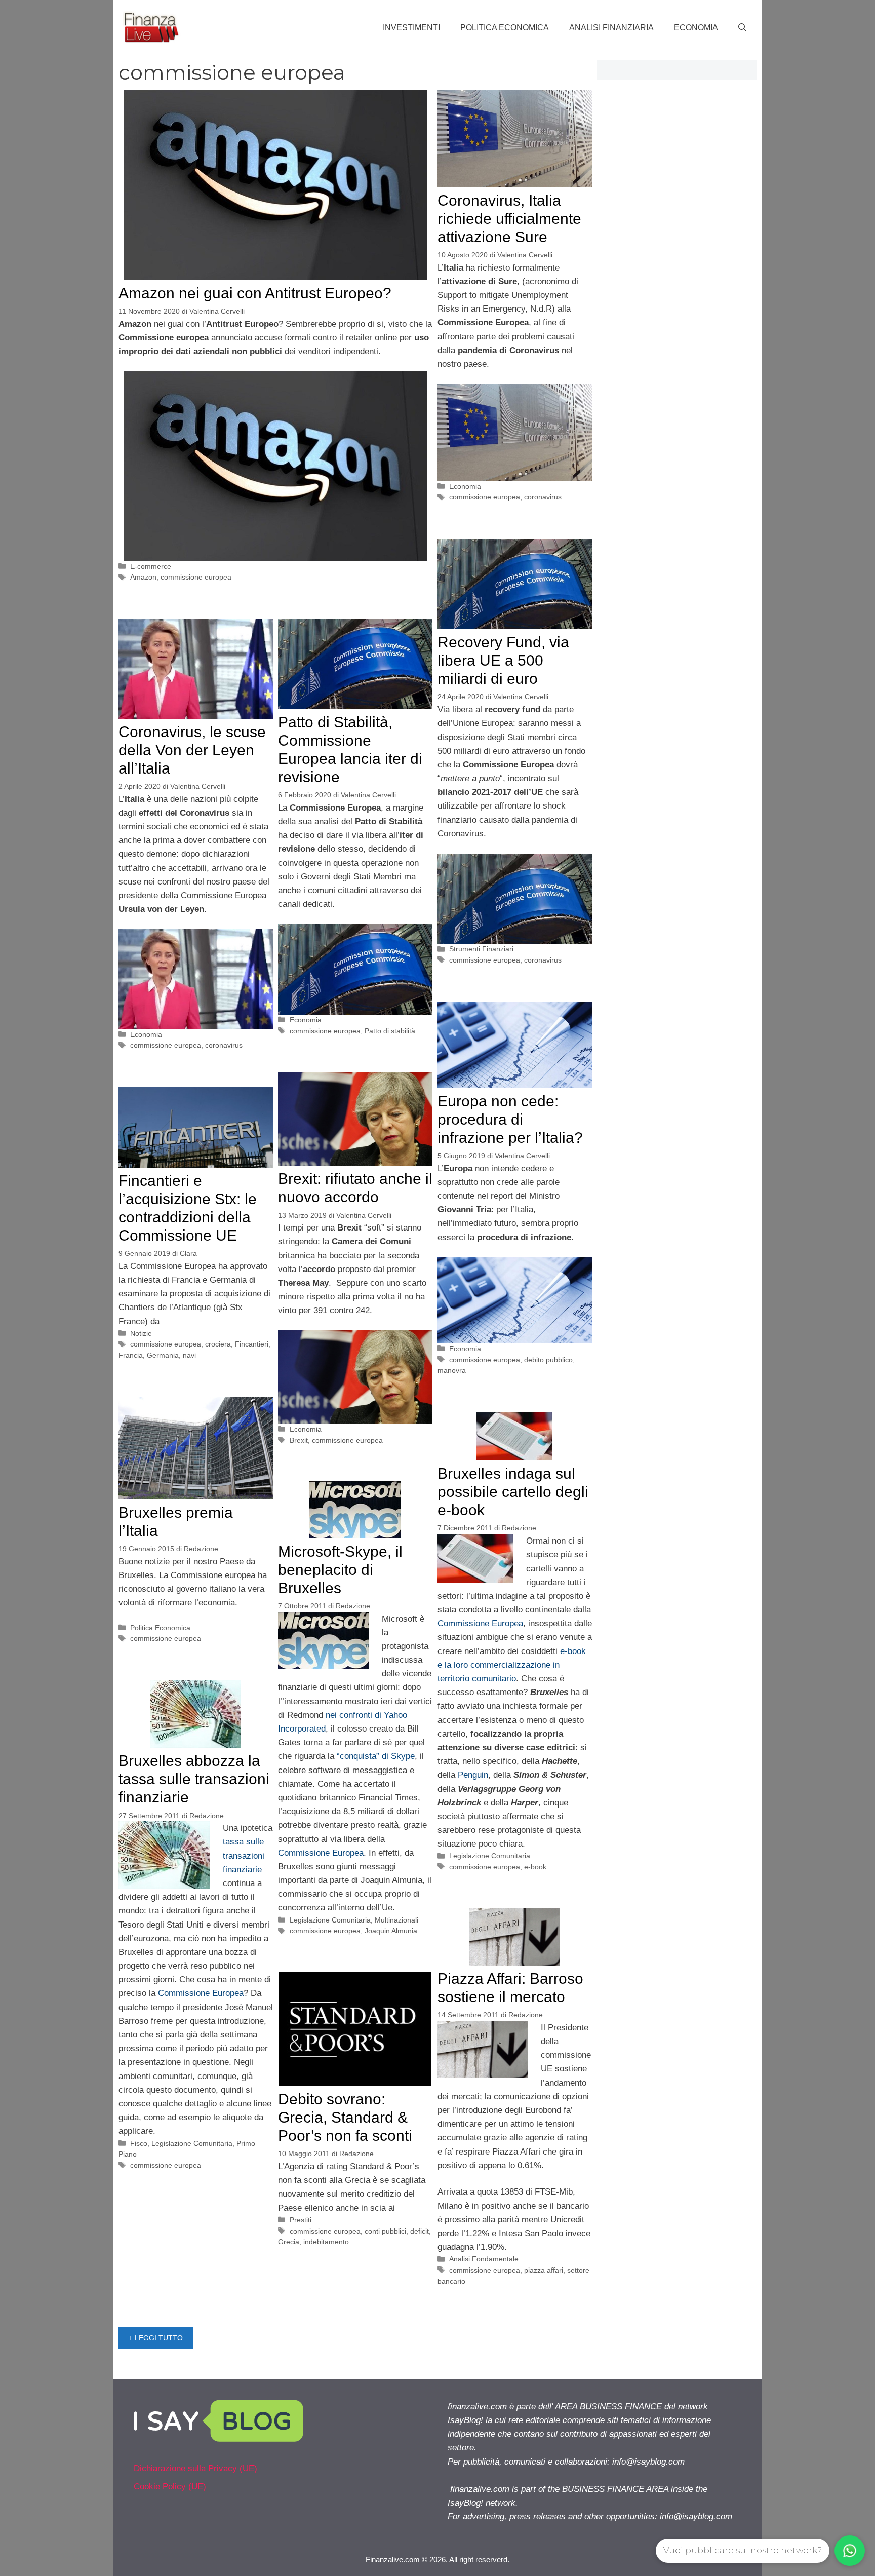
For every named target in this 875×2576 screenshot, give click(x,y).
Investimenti (411, 28)
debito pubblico (548, 1360)
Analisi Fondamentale (484, 2259)
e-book (535, 1867)
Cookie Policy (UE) (170, 2487)
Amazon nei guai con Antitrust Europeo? (255, 293)
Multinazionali (396, 1920)
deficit (420, 2231)
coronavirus (543, 497)
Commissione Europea (480, 1623)
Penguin (473, 1775)
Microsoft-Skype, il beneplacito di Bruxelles (340, 1570)
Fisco (139, 2143)
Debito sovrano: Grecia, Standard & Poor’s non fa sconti (345, 2117)
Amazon (143, 577)
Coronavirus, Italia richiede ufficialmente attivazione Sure (509, 219)
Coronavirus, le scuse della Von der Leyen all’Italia (192, 750)
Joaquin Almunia (391, 1931)
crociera (218, 1344)
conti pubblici (385, 2231)
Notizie (141, 1333)
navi (189, 1355)
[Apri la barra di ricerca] (742, 28)
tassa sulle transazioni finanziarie (244, 1855)
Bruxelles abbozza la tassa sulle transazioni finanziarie (194, 1779)
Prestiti (301, 2220)
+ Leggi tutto (156, 2338)
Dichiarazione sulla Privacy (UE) (195, 2468)
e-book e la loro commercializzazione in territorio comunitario (512, 1665)
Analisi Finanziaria (611, 28)
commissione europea (196, 577)
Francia (131, 1355)
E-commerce (151, 566)
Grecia (289, 2242)
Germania (163, 1355)
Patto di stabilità (390, 1031)
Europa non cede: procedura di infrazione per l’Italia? (510, 1119)
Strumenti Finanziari (481, 949)
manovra (452, 1370)
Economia (696, 28)
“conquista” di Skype (376, 1756)
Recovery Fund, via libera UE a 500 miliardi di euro (503, 660)
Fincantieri (252, 1344)
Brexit (299, 1440)
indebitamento (326, 2242)
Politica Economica (505, 28)
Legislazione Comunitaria (490, 1856)
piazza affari (544, 2270)
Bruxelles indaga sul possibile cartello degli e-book (513, 1492)
